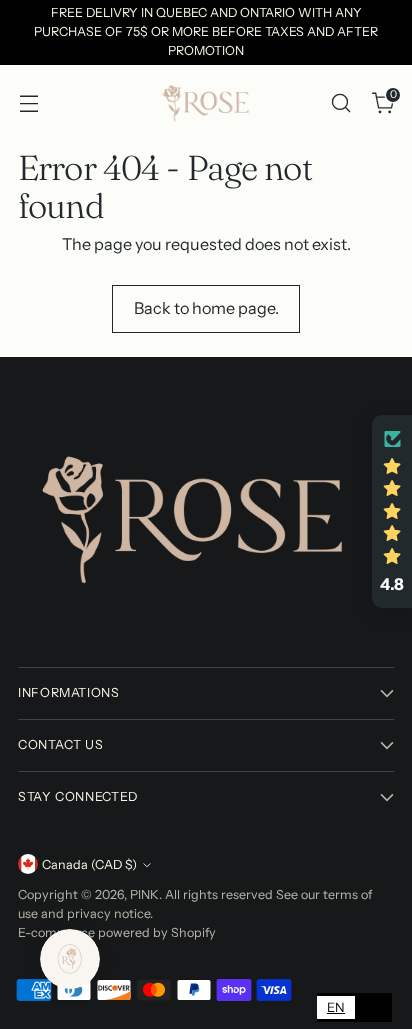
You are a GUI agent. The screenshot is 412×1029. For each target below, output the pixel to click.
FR (373, 1007)
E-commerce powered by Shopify (117, 932)
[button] (392, 511)
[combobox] (336, 1007)
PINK (144, 894)
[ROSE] (206, 103)
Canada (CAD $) (89, 864)
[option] (373, 1007)
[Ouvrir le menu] (28, 102)
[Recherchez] (340, 102)
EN (336, 1007)
